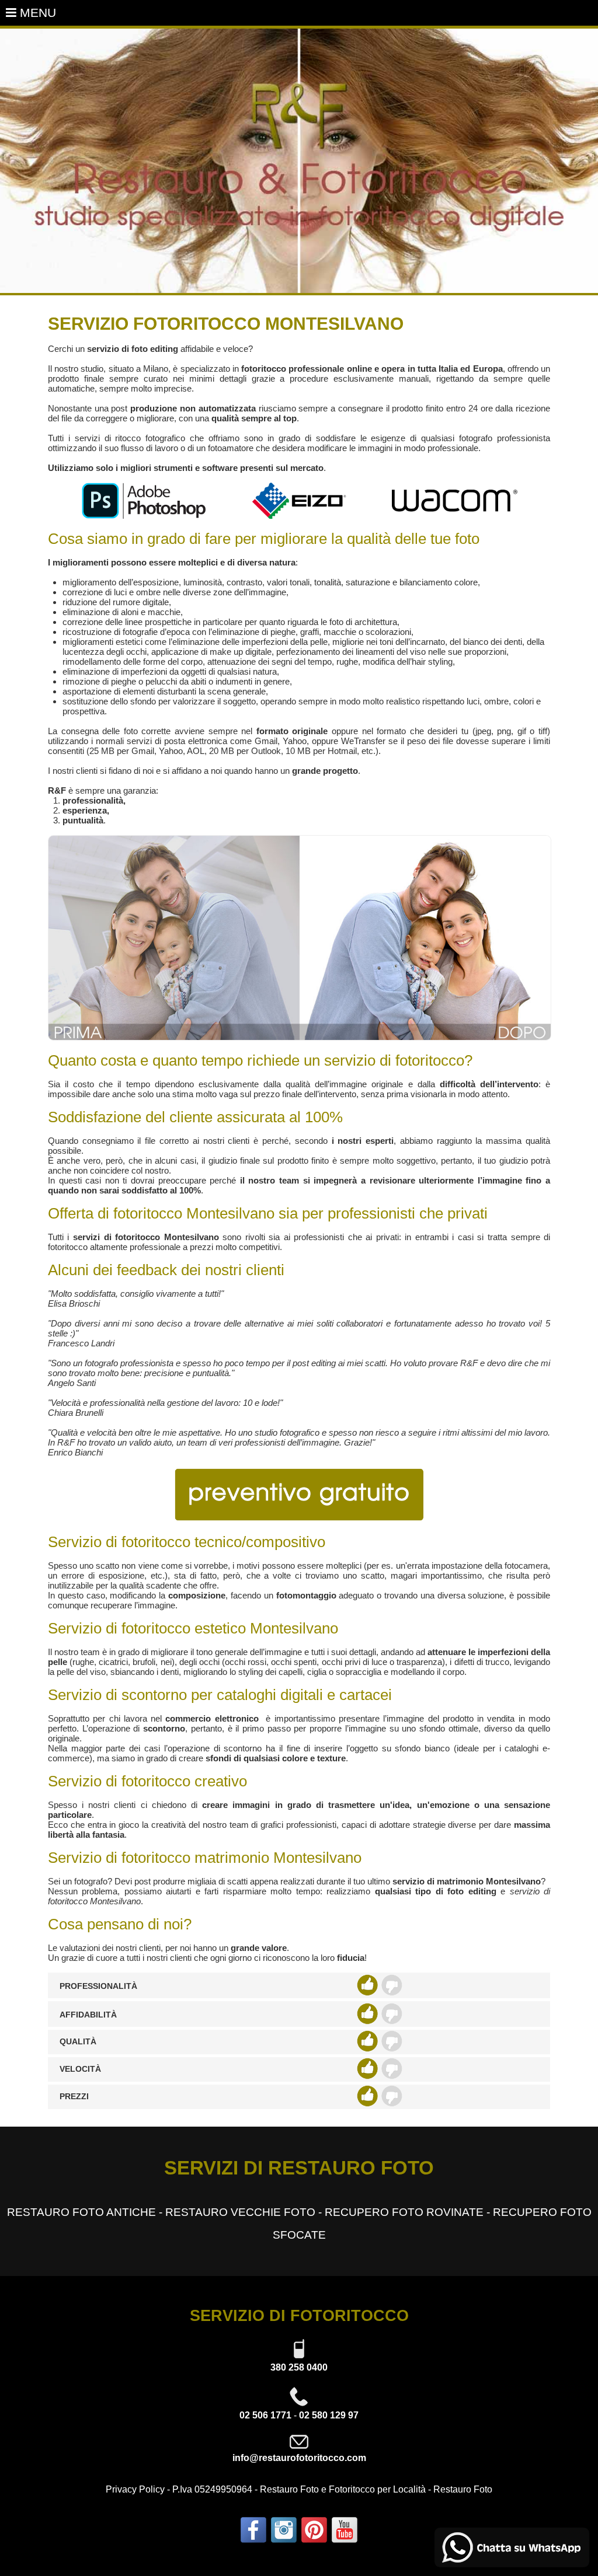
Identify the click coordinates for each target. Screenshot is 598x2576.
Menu (36, 13)
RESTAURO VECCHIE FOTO (240, 2212)
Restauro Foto (463, 2489)
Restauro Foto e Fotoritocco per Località (343, 2489)
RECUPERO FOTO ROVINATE (404, 2212)
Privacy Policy (135, 2489)
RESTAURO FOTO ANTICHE (81, 2212)
